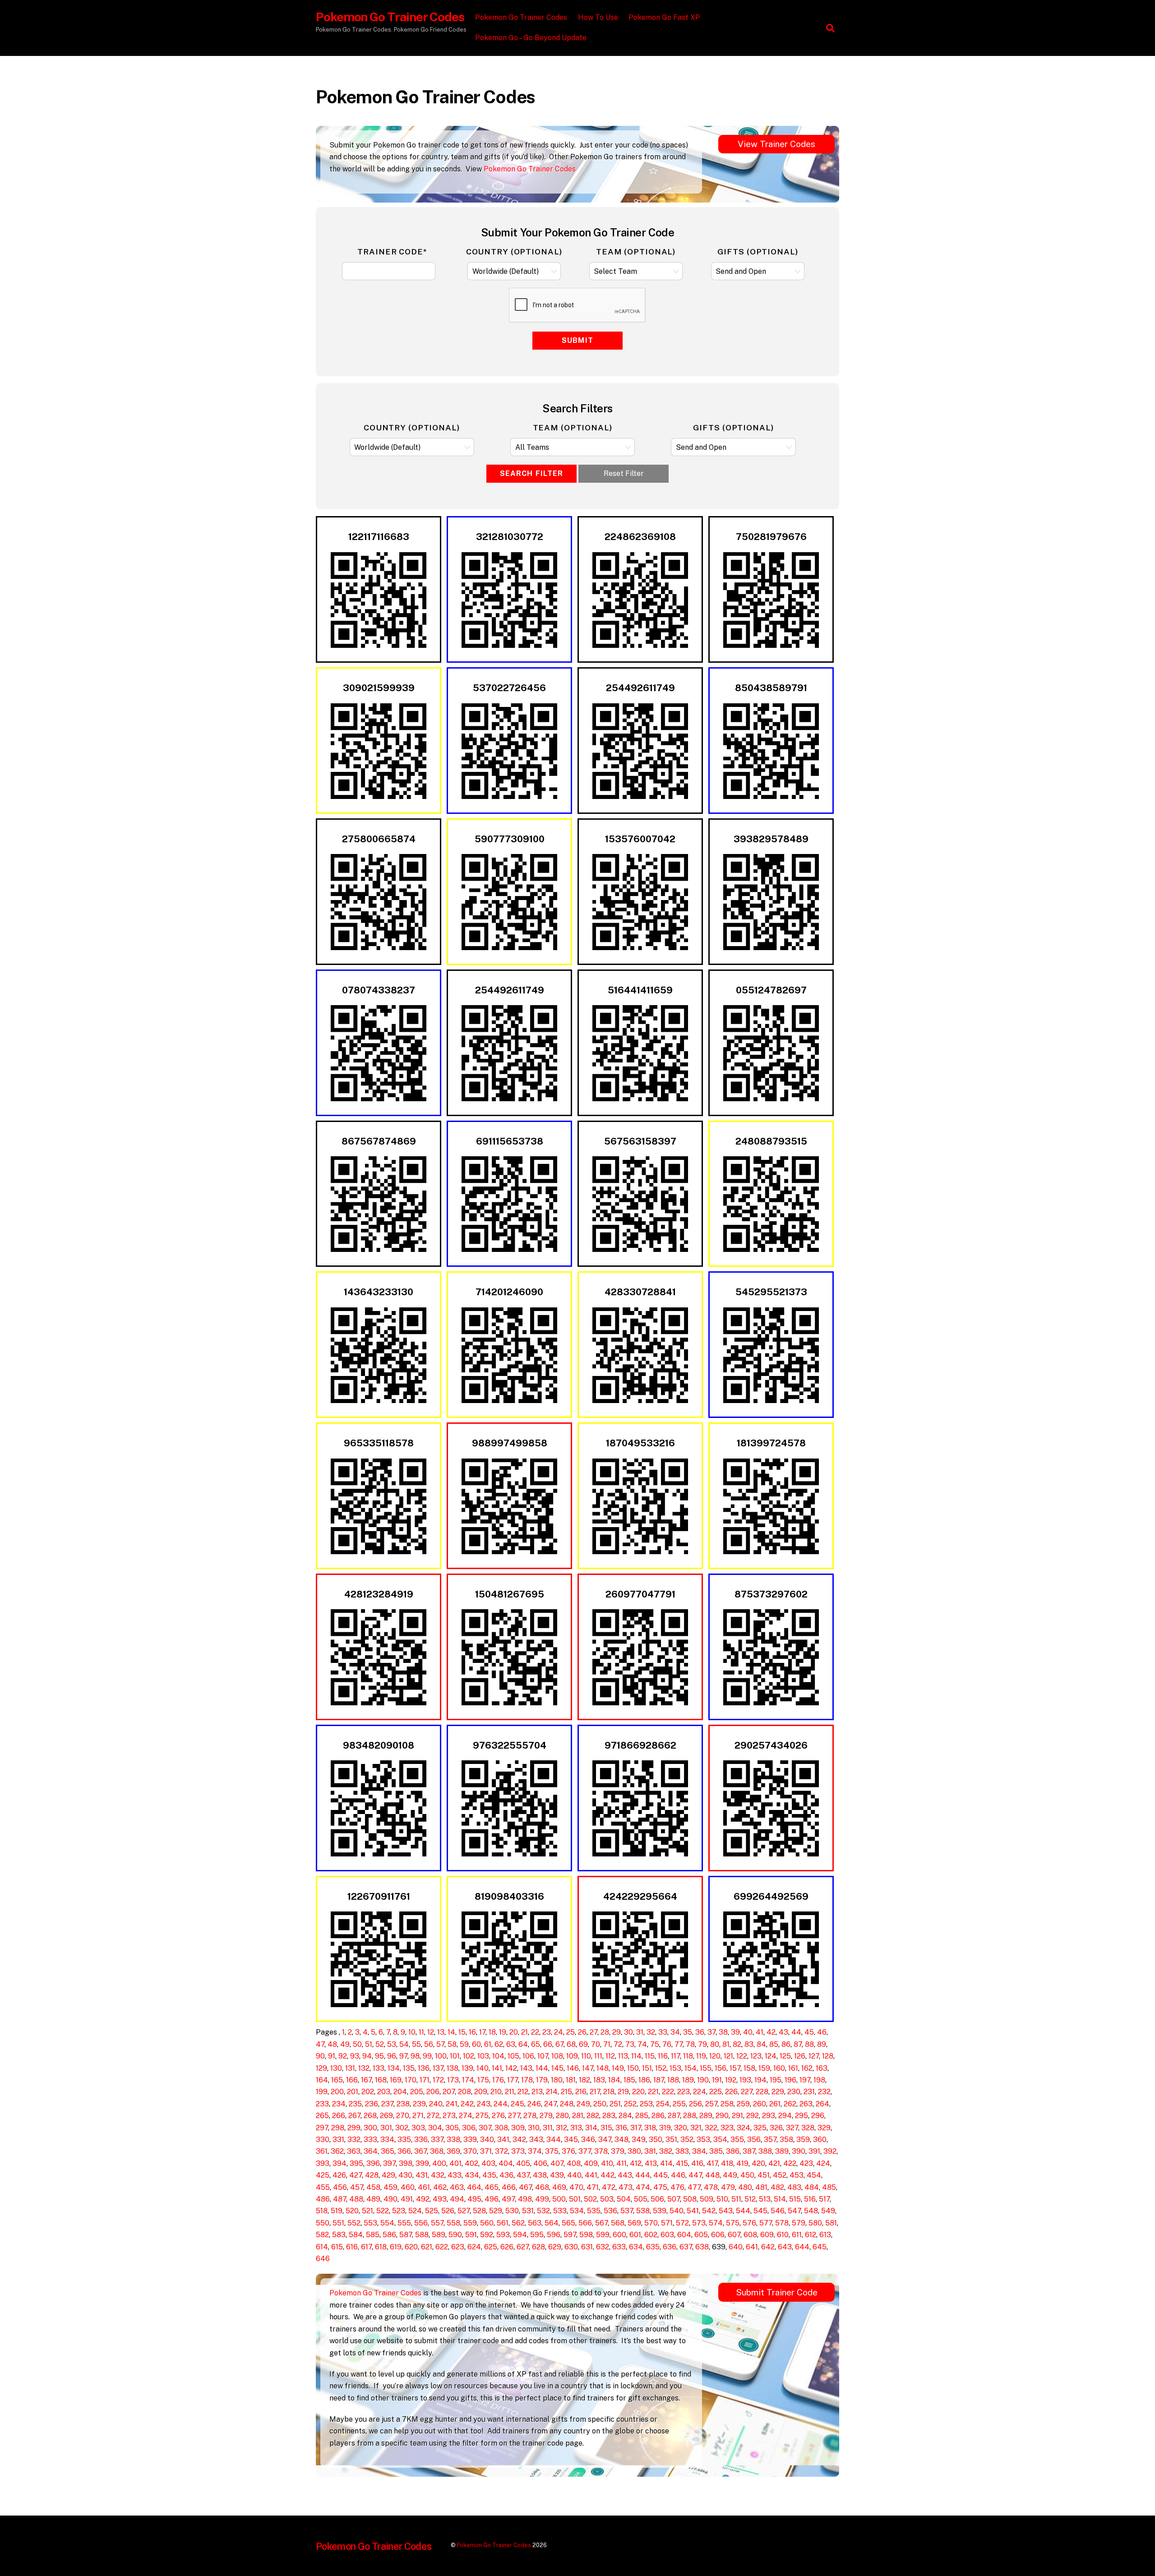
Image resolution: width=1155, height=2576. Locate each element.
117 (675, 2056)
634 (636, 2247)
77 (679, 2044)
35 (688, 2032)
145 (557, 2068)
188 (673, 2080)
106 (528, 2056)
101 (455, 2056)
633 (619, 2247)
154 (691, 2068)
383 (682, 2151)
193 (745, 2080)
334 (387, 2140)
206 (433, 2092)
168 (381, 2080)
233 (322, 2104)
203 (384, 2092)
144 (542, 2068)
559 (470, 2223)
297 (322, 2128)
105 (513, 2056)
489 (373, 2199)
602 (651, 2235)
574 (716, 2223)
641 (752, 2247)
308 (501, 2128)
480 (745, 2187)
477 (694, 2187)
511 (736, 2199)
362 (337, 2151)
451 (764, 2175)
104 (498, 2056)
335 (404, 2140)
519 (337, 2211)
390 (799, 2151)
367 (420, 2151)
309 (518, 2128)
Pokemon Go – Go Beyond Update (531, 38)
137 (438, 2068)
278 (530, 2116)
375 (552, 2151)
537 (627, 2211)
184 (614, 2080)
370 (470, 2151)
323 (727, 2128)
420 (758, 2163)
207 (449, 2092)
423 (806, 2163)
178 (527, 2080)
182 (584, 2080)
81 (726, 2044)
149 (618, 2068)
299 (354, 2128)
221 (653, 2092)
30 (628, 2032)
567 (601, 2223)
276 (498, 2116)
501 (575, 2199)
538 (643, 2211)
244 (501, 2104)
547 (794, 2211)
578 (782, 2223)
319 (665, 2128)
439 (557, 2175)
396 (373, 2163)
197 (805, 2080)
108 (557, 2056)
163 (822, 2068)
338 (453, 2140)
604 (684, 2235)
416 (697, 2163)
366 (404, 2151)
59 (464, 2044)
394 (340, 2163)
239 (419, 2104)
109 (572, 2056)
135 (409, 2068)
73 (630, 2044)
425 (323, 2175)
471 (593, 2187)
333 (370, 2140)
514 (780, 2199)
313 (576, 2128)
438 (540, 2175)
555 (404, 2223)
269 (386, 2116)
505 (641, 2199)
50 (357, 2044)
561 (503, 2223)
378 (601, 2151)
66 (548, 2044)
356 (754, 2140)
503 (607, 2199)
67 (559, 2044)
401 (455, 2163)
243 (484, 2104)
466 (509, 2187)
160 (779, 2068)
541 (693, 2211)
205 (417, 2092)
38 (723, 2032)
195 (776, 2080)
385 (716, 2151)
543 (726, 2211)
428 (372, 2175)
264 (822, 2104)
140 (483, 2068)
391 (814, 2151)
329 (824, 2128)
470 (576, 2187)
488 (356, 2199)
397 (389, 2163)
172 (438, 2080)
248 (567, 2104)
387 (749, 2151)
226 (731, 2092)
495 (474, 2199)
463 (457, 2187)
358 (786, 2140)
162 (807, 2068)
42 (771, 2032)
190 (703, 2080)
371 (486, 2151)
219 (623, 2092)
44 (796, 2032)
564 (552, 2223)
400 (439, 2163)
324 (744, 2128)
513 (765, 2199)
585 (373, 2235)
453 (797, 2175)
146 (573, 2068)
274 (466, 2116)
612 (811, 2235)
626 (507, 2247)
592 (487, 2235)
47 (320, 2044)
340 (487, 2140)
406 (540, 2163)
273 (449, 2116)
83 (749, 2044)
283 (609, 2116)
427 (356, 2175)
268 (370, 2116)
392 (830, 2151)
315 (606, 2128)
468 (542, 2187)
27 (594, 2032)
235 (355, 2104)
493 (440, 2199)
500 (559, 2199)
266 (339, 2116)
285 (642, 2116)
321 (696, 2128)
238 (403, 2104)
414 (666, 2163)
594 (520, 2235)
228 (762, 2092)
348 (621, 2140)
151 (647, 2068)
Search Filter (531, 473)
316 (621, 2128)
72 (618, 2044)
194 (760, 2080)
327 (792, 2128)
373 (518, 2151)
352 (687, 2140)
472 (609, 2187)
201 (353, 2092)
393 (323, 2163)
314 (591, 2128)
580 (815, 2223)
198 (819, 2080)
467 (525, 2187)
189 (688, 2080)
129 (321, 2068)
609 (767, 2235)
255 (679, 2104)
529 (496, 2211)
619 (396, 2247)
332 (354, 2140)
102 (469, 2056)
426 (339, 2175)
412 (636, 2163)
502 (590, 2199)
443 (625, 2175)
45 (809, 2032)
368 (437, 2151)
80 (715, 2044)
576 (749, 2223)
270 (403, 2116)
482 (777, 2187)
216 (581, 2092)
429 (388, 2175)
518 (322, 2211)
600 (619, 2235)
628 (538, 2247)
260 (760, 2104)
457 (357, 2187)
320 (681, 2128)
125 (785, 2056)
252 (630, 2104)
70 (596, 2044)
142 (511, 2068)
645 (820, 2247)
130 (336, 2068)
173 (453, 2080)
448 (712, 2175)
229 (778, 2092)
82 (737, 2044)
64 (523, 2044)
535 (594, 2211)
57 (440, 2044)
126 (800, 2056)
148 (603, 2068)
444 (643, 2175)
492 (423, 2199)
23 (547, 2032)
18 (492, 2032)
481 (761, 2187)
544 (743, 2211)
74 (642, 2044)
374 (535, 2151)
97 (403, 2056)
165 (337, 2080)
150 (633, 2068)
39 (735, 2032)
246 (534, 2104)
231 (809, 2092)
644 (802, 2247)
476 (677, 2187)
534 (577, 2211)
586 (389, 2235)
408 (574, 2163)
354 (720, 2140)
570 (651, 2223)
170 (411, 2080)
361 (322, 2151)
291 (737, 2116)
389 (782, 2151)
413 (651, 2163)
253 (646, 2104)
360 (820, 2140)
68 (571, 2044)
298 (338, 2128)
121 (728, 2056)
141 (497, 2068)
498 (525, 2199)
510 (722, 2199)
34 (675, 2032)
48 (332, 2044)
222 (668, 2092)
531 (528, 2211)
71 (607, 2044)
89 (822, 2044)
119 (701, 2056)
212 (523, 2092)
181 (571, 2080)
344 (554, 2140)
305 (452, 2128)
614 (322, 2247)
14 (451, 2032)
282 (593, 2116)
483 (794, 2187)
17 (482, 2032)
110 (586, 2056)
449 (730, 2175)
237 (387, 2104)
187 (659, 2080)
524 (415, 2211)
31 (640, 2032)
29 (617, 2032)
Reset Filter (624, 473)
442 (608, 2175)
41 (760, 2032)
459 (390, 2187)
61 (488, 2044)
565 (568, 2223)
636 (670, 2247)
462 (440, 2187)
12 (431, 2032)
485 (829, 2187)
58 (452, 2044)
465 (492, 2187)
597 (570, 2235)
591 (471, 2235)
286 (658, 2116)
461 (424, 2187)
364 (371, 2151)
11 (421, 2032)
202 (368, 2092)
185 (629, 2080)
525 (432, 2211)
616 (352, 2247)
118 (688, 2056)
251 (615, 2104)
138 (453, 2068)
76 (667, 2044)
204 (400, 2092)
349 (639, 2140)
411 (621, 2163)
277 (514, 2116)
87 (798, 2044)
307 (485, 2128)
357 (770, 2140)
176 (498, 2080)
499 (542, 2199)
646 (323, 2259)
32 (651, 2032)
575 (733, 2223)
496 (492, 2199)
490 (390, 2199)
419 (742, 2163)
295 (802, 2116)
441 (591, 2175)
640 (736, 2247)
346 (588, 2140)
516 (810, 2199)
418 (727, 2163)
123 (756, 2056)
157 (735, 2068)
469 (559, 2187)
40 (748, 2032)
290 (722, 2116)
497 (508, 2199)
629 (555, 2247)
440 (574, 2175)
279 (546, 2116)
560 (487, 2223)
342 (519, 2140)
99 (427, 2056)
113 (623, 2056)
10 (412, 2032)
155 (706, 2068)
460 (408, 2187)
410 (607, 2163)
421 (774, 2163)
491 (407, 2199)
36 (700, 2032)
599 (603, 2235)
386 (733, 2151)
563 (535, 2223)
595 (537, 2235)
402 (471, 2163)
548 (811, 2211)
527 (464, 2211)
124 (771, 2056)
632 (603, 2247)
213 (537, 2092)
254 (663, 2104)
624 (474, 2247)
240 (436, 2104)
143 (526, 2068)
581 (831, 2223)
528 (479, 2211)
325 (760, 2128)
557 (437, 2223)
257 (711, 2104)
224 (700, 2092)
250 (600, 2104)
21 (524, 2032)
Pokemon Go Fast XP (664, 17)
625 (491, 2247)
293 (769, 2116)
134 (394, 2068)
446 (678, 2175)
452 (780, 2175)
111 (598, 2056)
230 (794, 2092)
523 (399, 2211)
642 (768, 2247)
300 (370, 2128)
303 (418, 2128)
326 (776, 2128)
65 (536, 2044)
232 (824, 2092)
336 (421, 2140)
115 (650, 2056)
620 (411, 2247)
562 (518, 2223)
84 (761, 2044)
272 (433, 2116)
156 (721, 2068)
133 (379, 2068)
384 (699, 2151)
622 (442, 2247)
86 (786, 2044)
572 (682, 2223)
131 (350, 2068)
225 (716, 2092)
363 (354, 2151)
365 (388, 2151)
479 (728, 2187)
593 (503, 2235)
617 (366, 2247)
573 (699, 2223)
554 (387, 2223)
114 (636, 2056)
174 (468, 2080)
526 (448, 2211)
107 (543, 2056)
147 (588, 2068)
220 (638, 2092)
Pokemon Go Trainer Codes (521, 17)
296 (818, 2116)
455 (323, 2187)
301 (386, 2128)
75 (655, 2044)
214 (552, 2092)
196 (790, 2080)
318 (650, 2128)
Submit (577, 340)
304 (435, 2128)
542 (709, 2211)
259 (743, 2104)
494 (457, 2199)
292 (753, 2116)
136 (424, 2068)
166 (352, 2080)
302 (402, 2128)
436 (506, 2175)
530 (512, 2211)
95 (379, 2056)
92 (343, 2056)
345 (571, 2140)
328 (808, 2128)
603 (667, 2235)
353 (703, 2140)
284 (625, 2116)
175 (483, 2080)
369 (453, 2151)
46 (822, 2032)
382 (666, 2151)
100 (441, 2056)
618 (381, 2247)
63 (511, 2044)
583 (339, 2235)
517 (824, 2199)
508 (690, 2199)
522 (383, 2211)
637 (686, 2247)
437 (523, 2175)
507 (674, 2199)
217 (595, 2092)
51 (369, 2044)
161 (793, 2068)
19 (503, 2032)
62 (499, 2044)
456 (340, 2187)
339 (470, 2140)
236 (372, 2104)
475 (660, 2187)
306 (469, 2128)
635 (653, 2247)
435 (489, 2175)
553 (370, 2223)
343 (536, 2140)
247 (550, 2104)
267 (354, 2116)
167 (366, 2080)
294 (785, 2116)
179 (542, 2080)
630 (571, 2247)
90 (320, 2056)
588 (422, 2235)
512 (750, 2199)
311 (548, 2128)
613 (825, 2235)
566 (585, 2223)
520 (352, 2211)
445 (661, 2175)
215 (566, 2092)
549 (828, 2211)
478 (711, 2187)
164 (322, 2080)
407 (557, 2163)
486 (323, 2199)
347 (605, 2140)
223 (684, 2092)
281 (578, 2116)
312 (561, 2128)
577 (766, 2223)
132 (364, 2068)
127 (814, 2056)
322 (711, 2128)
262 (790, 2104)
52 (380, 2044)
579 (799, 2223)
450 (747, 2175)
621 (427, 2247)
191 (717, 2080)
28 (605, 2032)
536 (610, 2211)
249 (583, 2104)
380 (634, 2151)
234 (339, 2104)
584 (356, 2235)
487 (340, 2199)
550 (323, 2223)
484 (812, 2187)
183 (599, 2080)
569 (634, 2223)
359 (803, 2140)
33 (663, 2032)
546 (778, 2211)
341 (503, 2140)
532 (543, 2211)
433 (455, 2175)
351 (671, 2140)
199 (322, 2092)
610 (783, 2235)
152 (661, 2068)
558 (453, 2223)
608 (750, 2235)
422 (790, 2163)
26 (582, 2032)
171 (425, 2080)
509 (707, 2199)
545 (760, 2211)
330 (323, 2140)
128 (828, 2056)
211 (510, 2092)
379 (618, 2151)
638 (702, 2247)
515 (795, 2199)
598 (586, 2235)
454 (814, 2175)
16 (472, 2032)
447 (695, 2175)
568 (618, 2223)
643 (785, 2247)
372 (501, 2151)
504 (624, 2199)
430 (405, 2175)
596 (554, 2235)
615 (337, 2247)
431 (422, 2175)
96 (392, 2056)
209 (481, 2092)
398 (406, 2163)
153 (675, 2068)
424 (823, 2163)
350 (656, 2140)
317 (636, 2128)
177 (513, 2080)
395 (356, 2163)
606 (718, 2235)
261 (775, 2104)
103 (483, 2056)
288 (690, 2116)
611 (797, 2235)
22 (535, 2032)
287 (674, 2116)
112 (610, 2056)
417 (712, 2163)
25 (571, 2032)
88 (809, 2044)
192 (731, 2080)
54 (404, 2044)
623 (458, 2247)
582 (322, 2235)
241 (452, 2104)
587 (406, 2235)
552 (354, 2223)
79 (702, 2044)
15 (462, 2032)
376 (568, 2151)
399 (422, 2163)
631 (587, 2247)
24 (559, 2032)
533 (560, 2211)
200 (337, 2092)
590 (455, 2235)
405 (523, 2163)
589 (439, 2235)
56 (429, 2044)
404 (506, 2163)
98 (415, 2056)
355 (737, 2140)
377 (585, 2151)
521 (367, 2211)
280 (562, 2116)
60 (476, 2044)
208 (464, 2092)
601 (635, 2235)
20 (514, 2032)
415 (682, 2163)
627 (523, 2247)
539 (660, 2211)
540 (677, 2211)
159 (764, 2068)
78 (690, 2044)
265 (322, 2116)
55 (416, 2044)
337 (437, 2140)
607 (734, 2235)
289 (706, 2116)
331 (338, 2140)
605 (701, 2235)
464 (474, 2187)
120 (715, 2056)
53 (392, 2044)
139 (467, 2068)
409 (591, 2163)
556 (421, 2223)
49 (345, 2044)
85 (774, 2044)
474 (643, 2187)
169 (396, 2080)
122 (742, 2056)
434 (472, 2175)
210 (496, 2092)
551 (338, 2223)
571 (667, 2223)
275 (482, 2116)
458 (373, 2187)
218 (609, 2092)
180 (557, 2080)
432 (438, 2175)
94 (367, 2056)
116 (663, 2056)
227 (747, 2092)
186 (644, 2080)
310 (534, 2128)
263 (806, 2104)
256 (695, 2104)
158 (749, 2068)
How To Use (598, 17)
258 (727, 2104)
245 (517, 2104)
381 (650, 2151)
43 (783, 2032)
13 (441, 2032)
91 (332, 2056)
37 (711, 2032)
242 (467, 2104)
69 (583, 2044)
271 (418, 2116)
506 (657, 2199)
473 (626, 2187)
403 (488, 2163)
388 (765, 2151)
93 (355, 2056)
